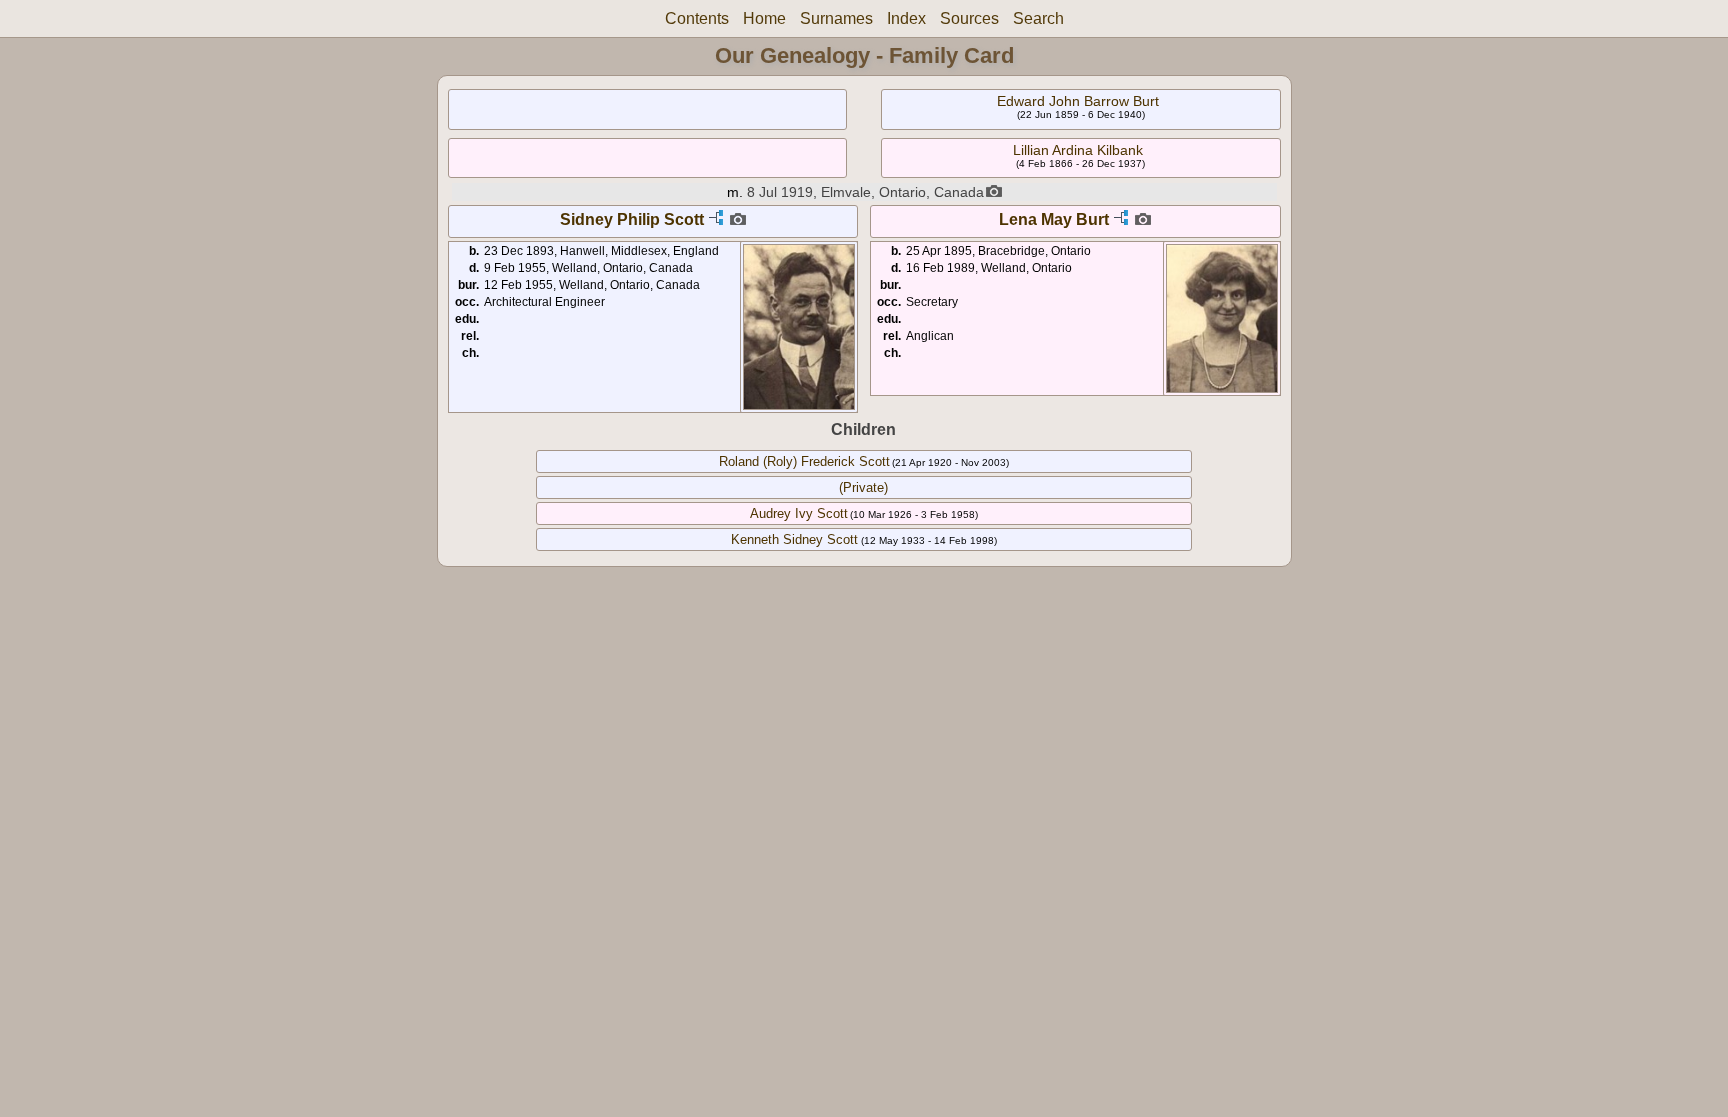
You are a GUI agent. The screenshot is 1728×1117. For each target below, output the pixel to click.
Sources (969, 18)
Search (1038, 18)
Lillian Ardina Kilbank (1078, 150)
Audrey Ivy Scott (799, 513)
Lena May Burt (1054, 219)
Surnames (836, 18)
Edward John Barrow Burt (1078, 101)
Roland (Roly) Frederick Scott (804, 461)
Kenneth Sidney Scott (794, 539)
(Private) (863, 487)
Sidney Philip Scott (632, 219)
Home (764, 18)
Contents (697, 18)
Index (906, 18)
